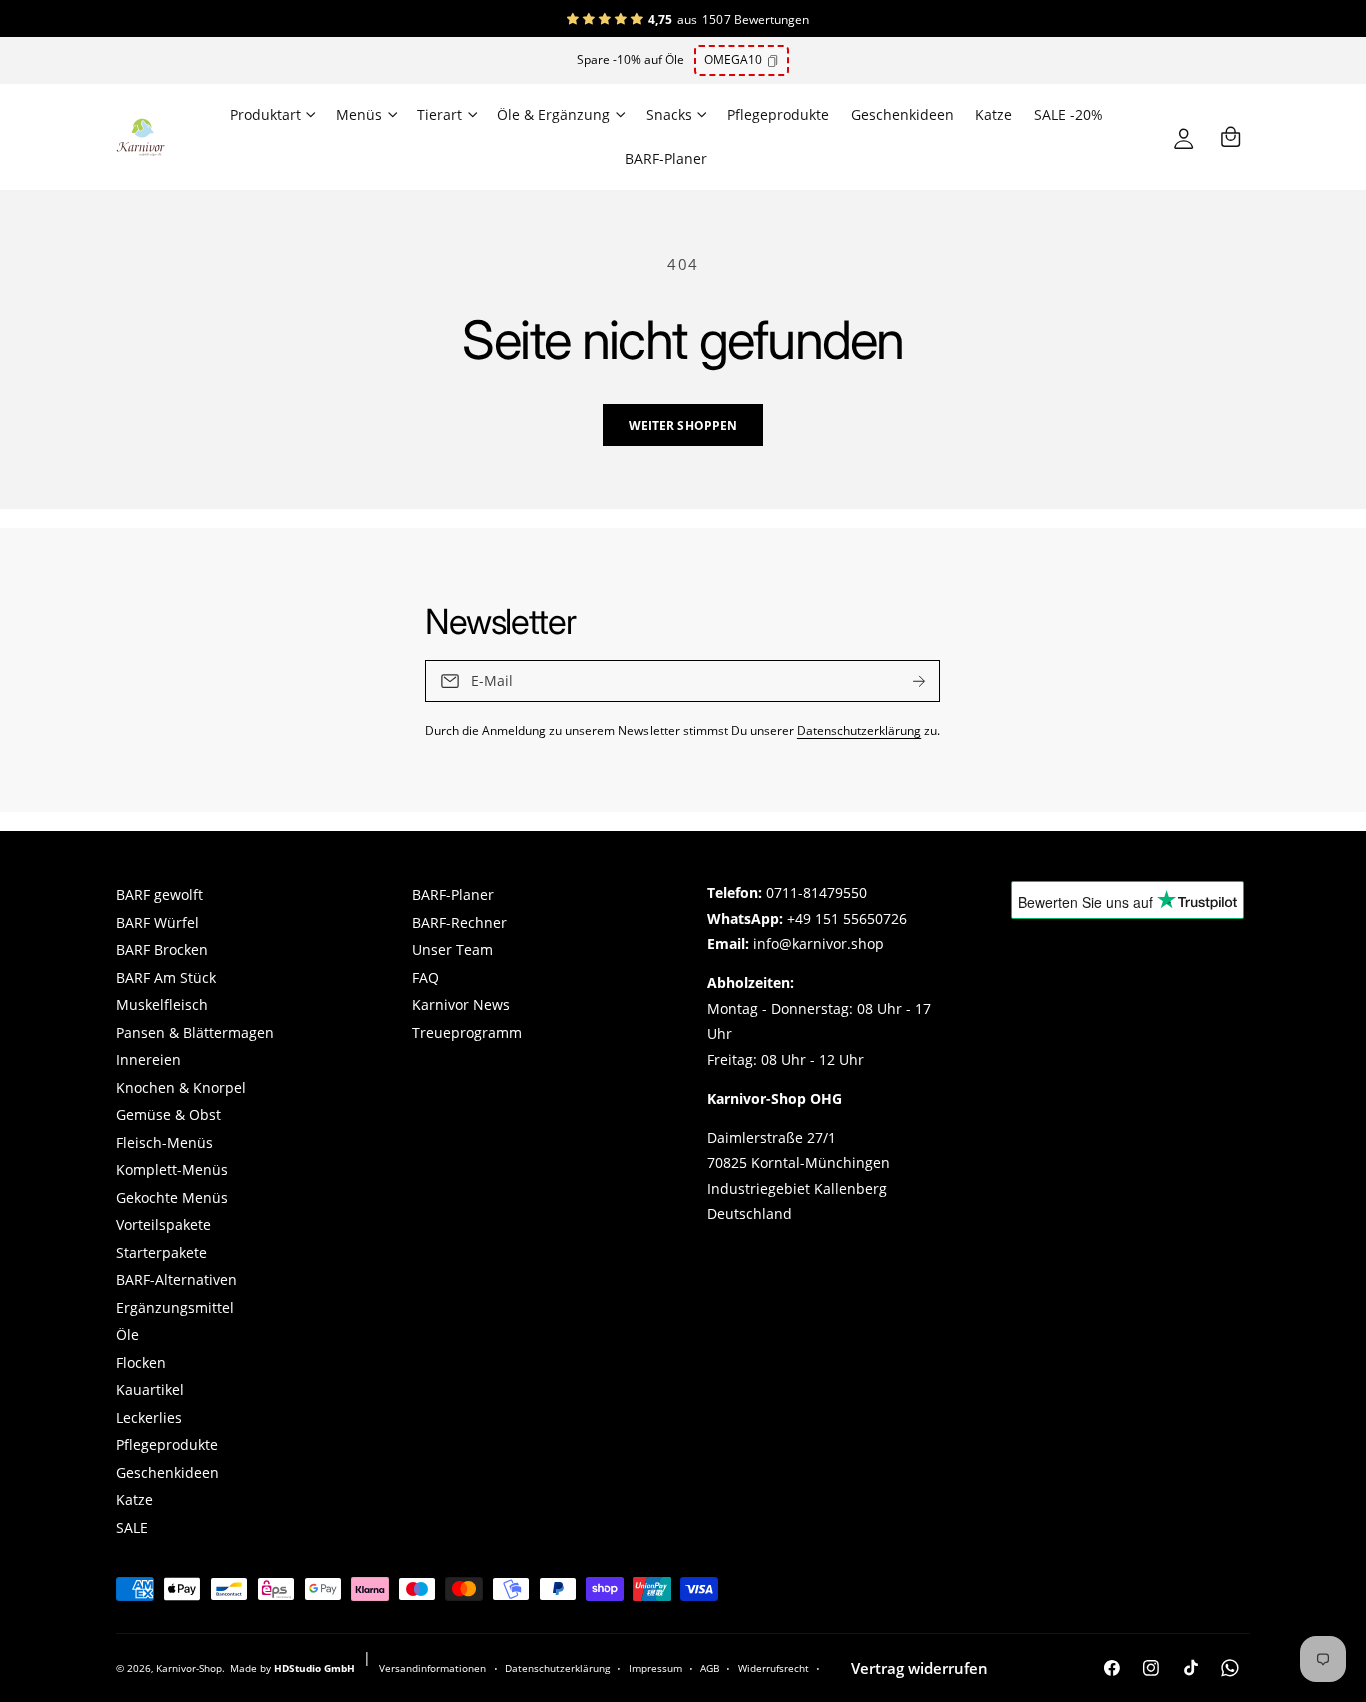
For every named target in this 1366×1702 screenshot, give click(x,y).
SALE (132, 1528)
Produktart (265, 115)
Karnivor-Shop (189, 1668)
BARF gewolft (159, 895)
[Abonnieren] (920, 681)
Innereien (148, 1060)
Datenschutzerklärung (859, 729)
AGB (709, 1668)
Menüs (359, 115)
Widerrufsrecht (773, 1668)
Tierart (439, 115)
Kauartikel (150, 1390)
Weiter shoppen (683, 425)
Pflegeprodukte (167, 1445)
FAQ (425, 978)
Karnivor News (461, 1005)
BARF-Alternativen (176, 1280)
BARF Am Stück (166, 978)
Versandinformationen (432, 1668)
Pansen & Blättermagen (195, 1033)
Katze (134, 1500)
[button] (272, 115)
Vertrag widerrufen (919, 1668)
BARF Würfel (157, 923)
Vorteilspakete (163, 1225)
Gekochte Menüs (172, 1198)
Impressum (655, 1668)
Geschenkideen (167, 1473)
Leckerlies (149, 1418)
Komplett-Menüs (172, 1170)
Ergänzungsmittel (175, 1308)
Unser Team (452, 950)
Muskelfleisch (162, 1005)
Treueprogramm (467, 1033)
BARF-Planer (453, 895)
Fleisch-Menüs (164, 1143)
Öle (127, 1335)
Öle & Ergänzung (553, 115)
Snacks (669, 115)
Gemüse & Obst (168, 1115)
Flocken (141, 1363)
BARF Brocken (162, 950)
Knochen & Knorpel (181, 1088)
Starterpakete (161, 1253)
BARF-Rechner (459, 923)
